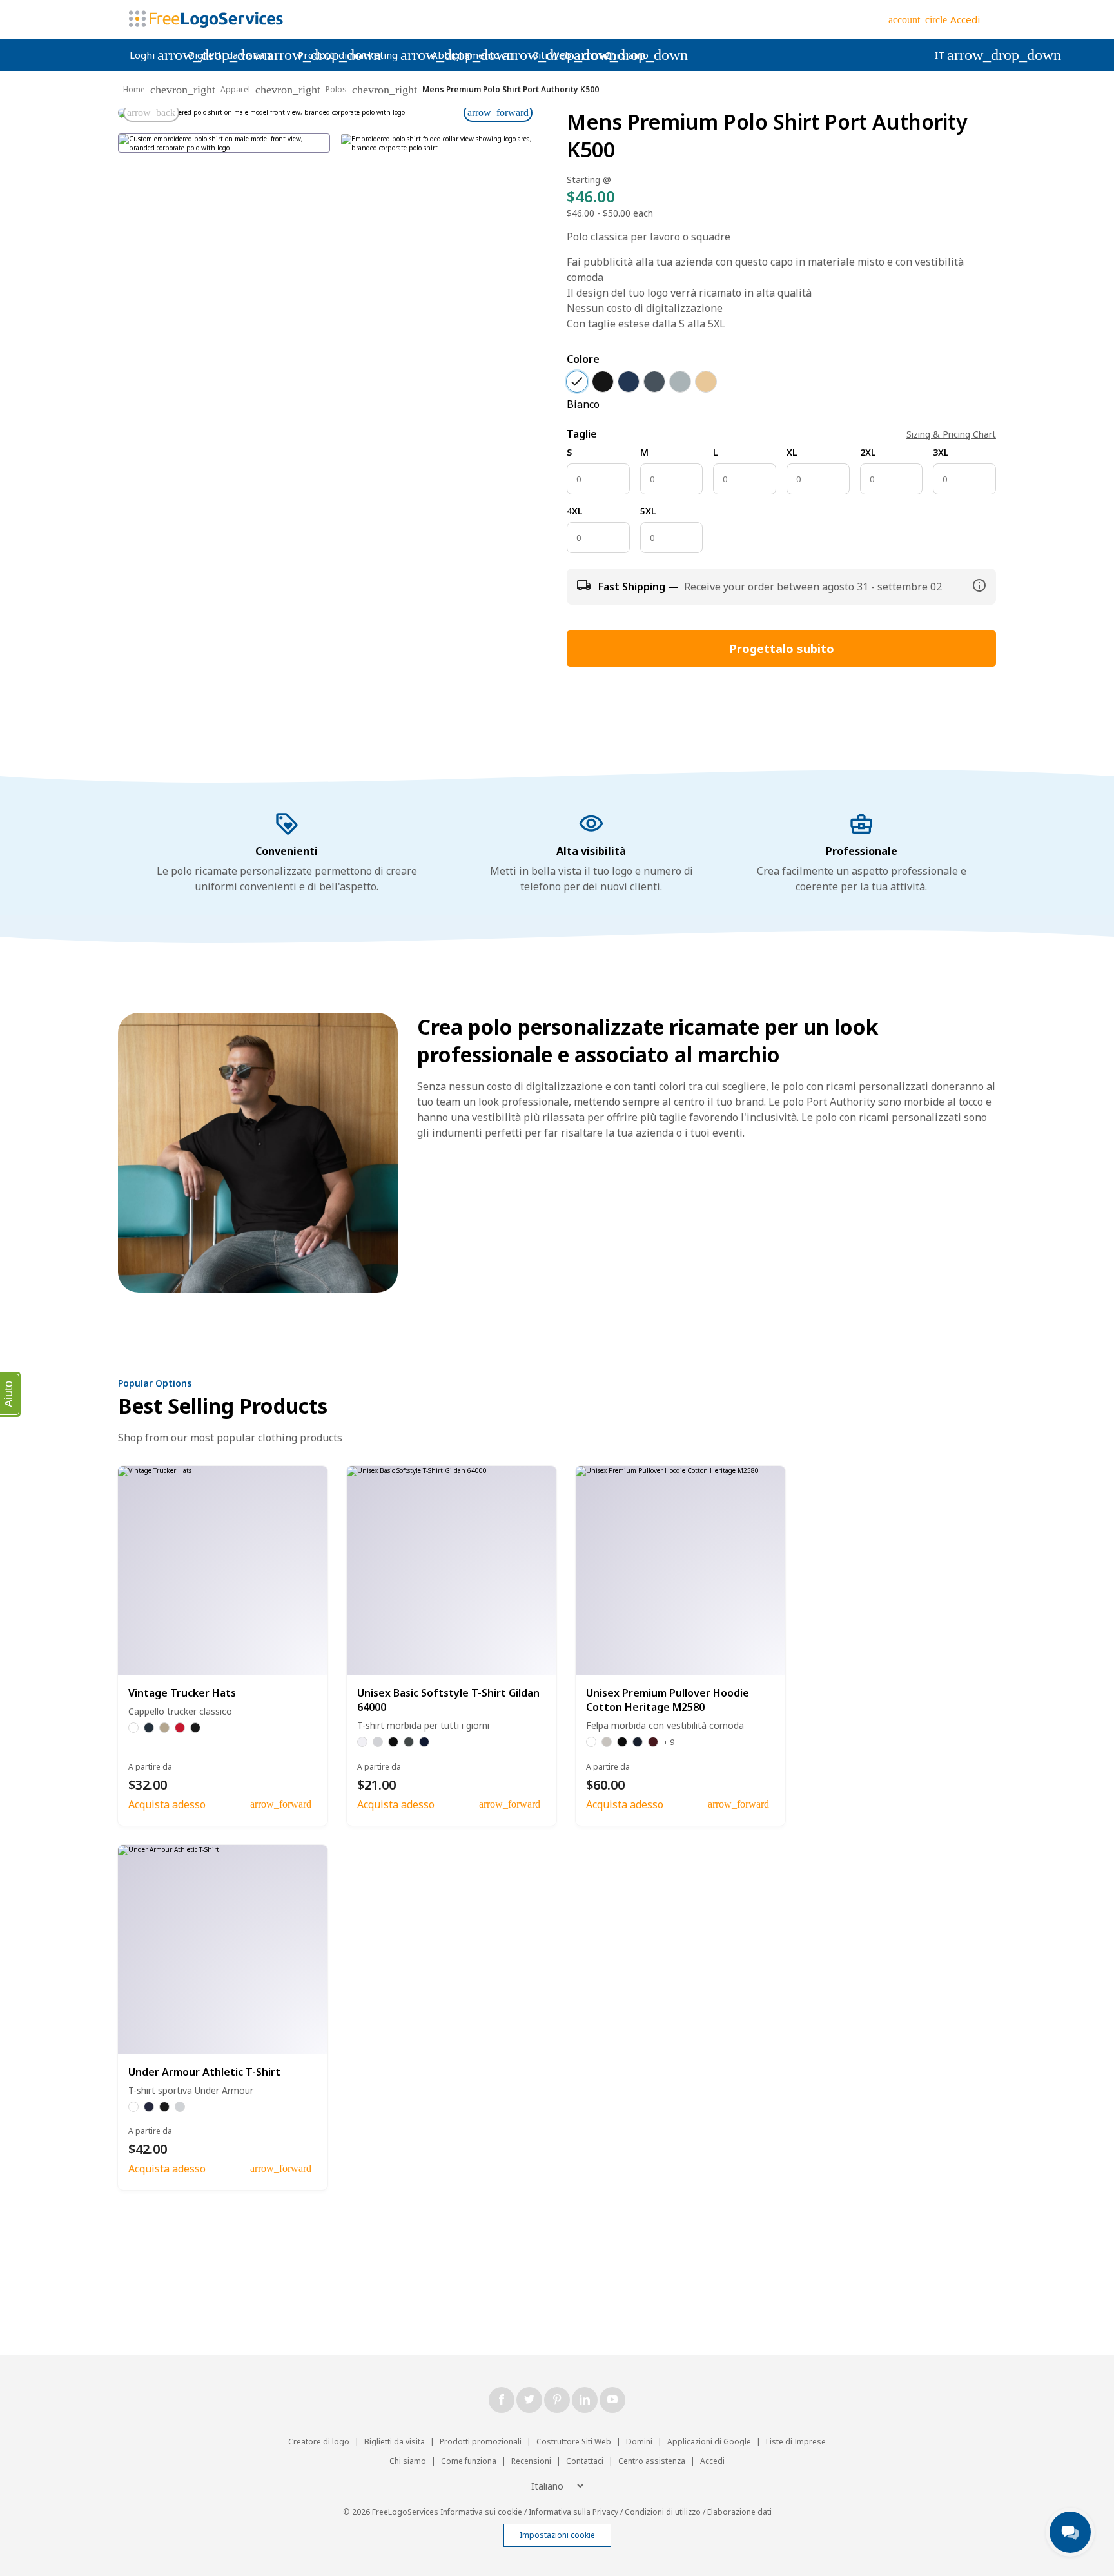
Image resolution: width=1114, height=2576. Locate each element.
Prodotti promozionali (481, 2442)
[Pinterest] (557, 2400)
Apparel (235, 89)
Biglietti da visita (237, 55)
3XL (941, 452)
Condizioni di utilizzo (663, 2512)
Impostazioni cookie (557, 2535)
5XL (648, 511)
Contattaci (585, 2461)
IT (951, 55)
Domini (639, 2442)
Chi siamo (627, 55)
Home (134, 89)
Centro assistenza (652, 2461)
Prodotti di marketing (359, 55)
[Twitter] (529, 2400)
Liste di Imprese (796, 2442)
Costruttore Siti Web (574, 2442)
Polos (336, 89)
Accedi (712, 2461)
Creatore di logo (319, 2442)
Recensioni (531, 2461)
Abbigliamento (476, 55)
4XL (575, 511)
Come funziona (469, 2461)
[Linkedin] (585, 2400)
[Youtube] (612, 2400)
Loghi (153, 55)
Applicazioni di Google (710, 2442)
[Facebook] (502, 2400)
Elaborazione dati (739, 2512)
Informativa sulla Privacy (573, 2512)
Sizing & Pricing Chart (951, 434)
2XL (868, 452)
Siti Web (563, 55)
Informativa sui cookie (481, 2512)
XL (792, 452)
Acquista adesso (167, 1804)
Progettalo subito (782, 649)
